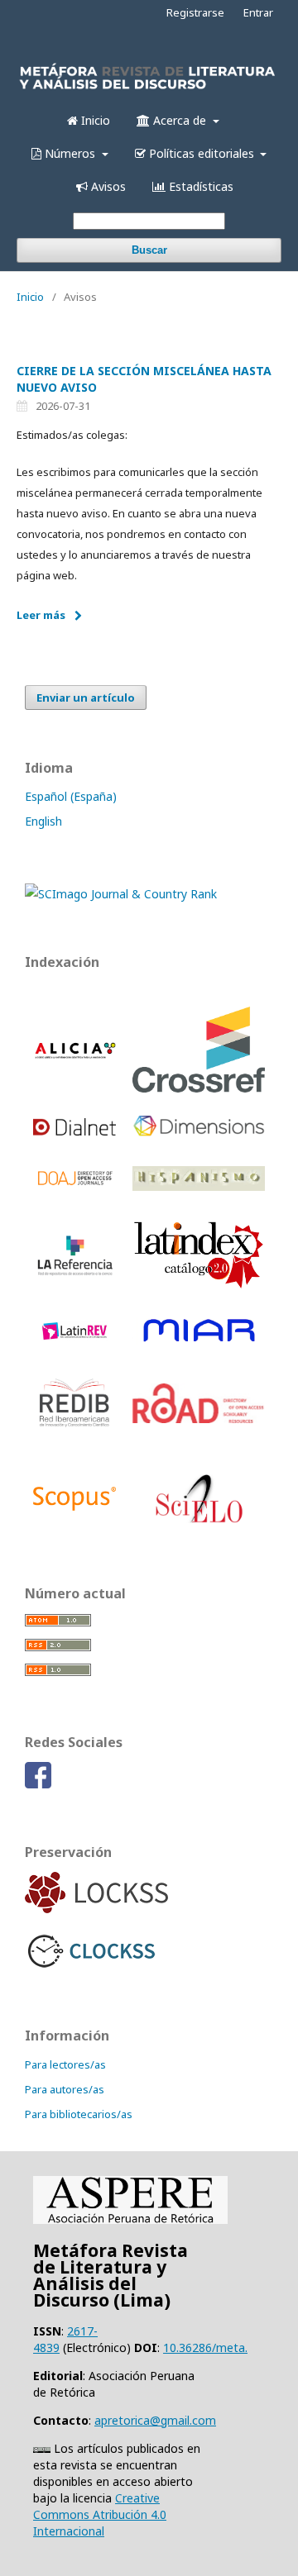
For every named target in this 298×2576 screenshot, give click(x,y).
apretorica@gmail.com (155, 2420)
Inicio (94, 120)
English (43, 821)
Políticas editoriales (202, 153)
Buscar (149, 250)
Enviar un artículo (86, 698)
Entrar (258, 12)
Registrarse (195, 12)
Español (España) (71, 796)
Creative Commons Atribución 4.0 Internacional (100, 2514)
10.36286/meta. (205, 2347)
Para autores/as (65, 2089)
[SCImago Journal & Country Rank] (121, 894)
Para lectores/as (65, 2064)
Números (70, 153)
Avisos (107, 186)
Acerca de (180, 120)
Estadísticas (199, 186)
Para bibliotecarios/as (79, 2114)
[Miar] (199, 1343)
